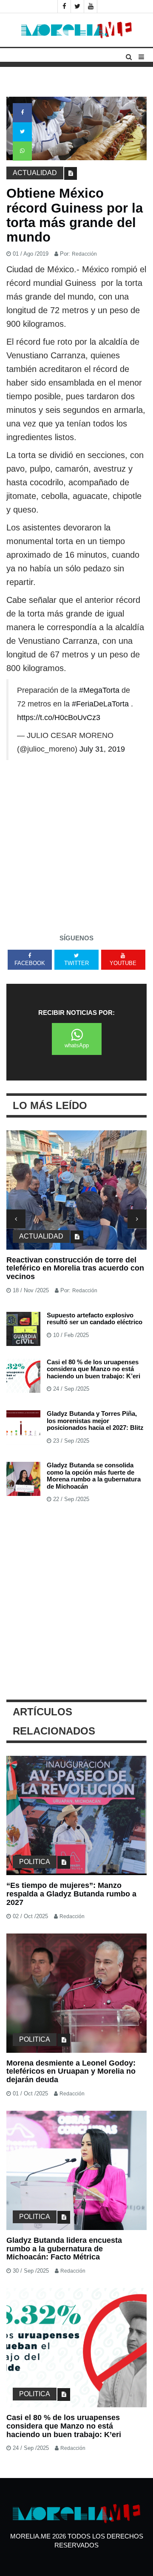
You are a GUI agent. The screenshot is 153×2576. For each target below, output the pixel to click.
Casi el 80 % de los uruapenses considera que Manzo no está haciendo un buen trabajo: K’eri (93, 1369)
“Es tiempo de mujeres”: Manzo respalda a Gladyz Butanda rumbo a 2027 (71, 1894)
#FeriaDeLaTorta (100, 704)
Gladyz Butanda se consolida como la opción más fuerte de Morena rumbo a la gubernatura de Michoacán (94, 1476)
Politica (35, 1862)
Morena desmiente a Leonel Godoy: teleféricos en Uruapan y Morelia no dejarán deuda (71, 2072)
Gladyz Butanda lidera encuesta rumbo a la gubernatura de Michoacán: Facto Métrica (64, 2249)
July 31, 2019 (102, 749)
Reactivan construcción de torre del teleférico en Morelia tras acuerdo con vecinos (75, 1268)
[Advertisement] (76, 845)
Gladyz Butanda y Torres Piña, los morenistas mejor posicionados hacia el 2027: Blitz (95, 1421)
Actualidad (35, 173)
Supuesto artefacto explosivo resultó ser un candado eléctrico (95, 1319)
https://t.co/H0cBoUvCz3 (59, 717)
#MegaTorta (99, 690)
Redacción (84, 254)
